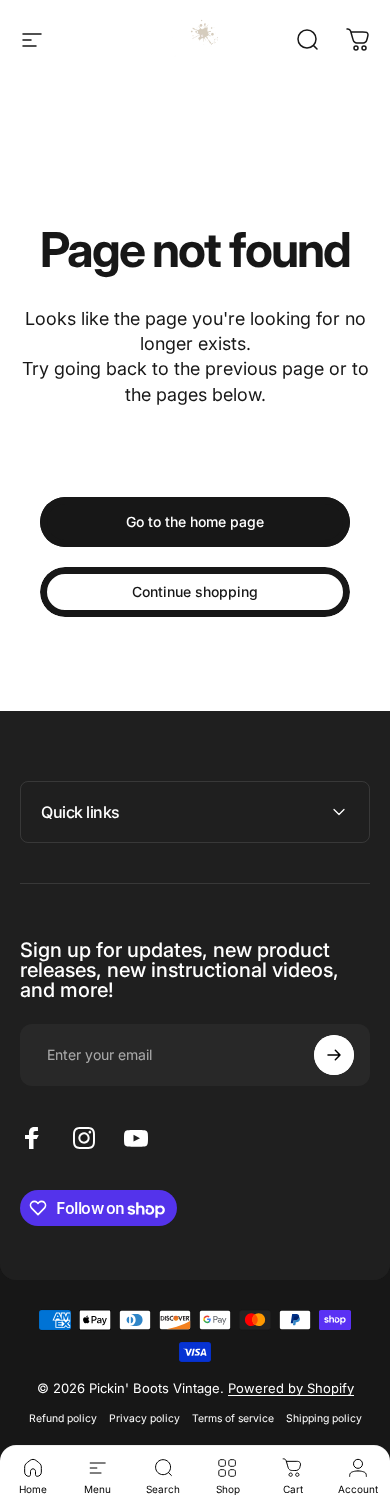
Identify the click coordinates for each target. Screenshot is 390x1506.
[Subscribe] (334, 1055)
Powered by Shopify (291, 1388)
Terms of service (233, 1418)
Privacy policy (144, 1418)
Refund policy (63, 1418)
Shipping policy (324, 1418)
